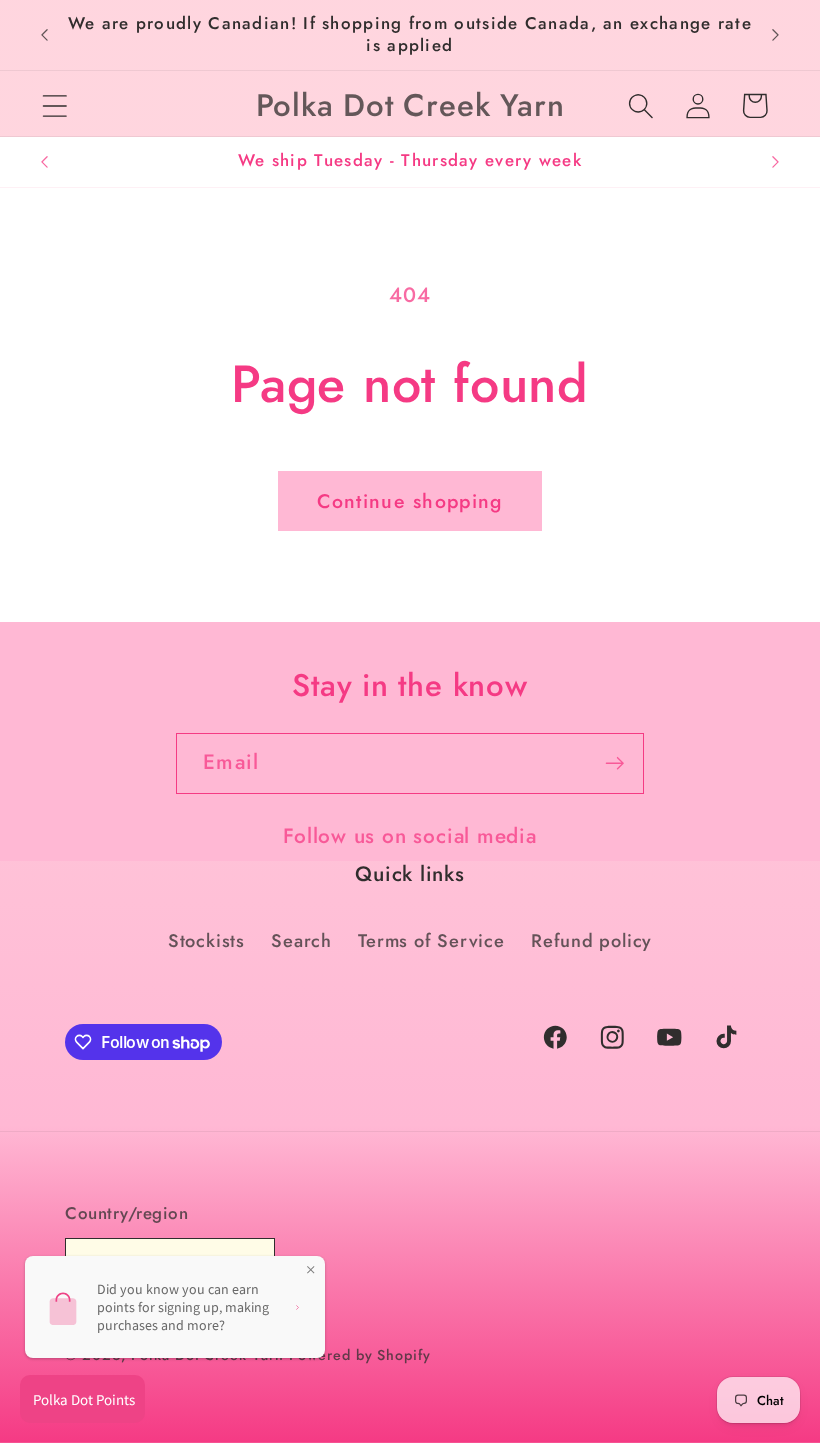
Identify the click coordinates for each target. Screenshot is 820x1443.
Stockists (206, 941)
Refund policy (591, 941)
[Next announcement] (776, 35)
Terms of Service (431, 941)
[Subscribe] (614, 763)
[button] (54, 105)
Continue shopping (409, 501)
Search (301, 941)
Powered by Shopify (359, 1355)
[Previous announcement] (44, 35)
